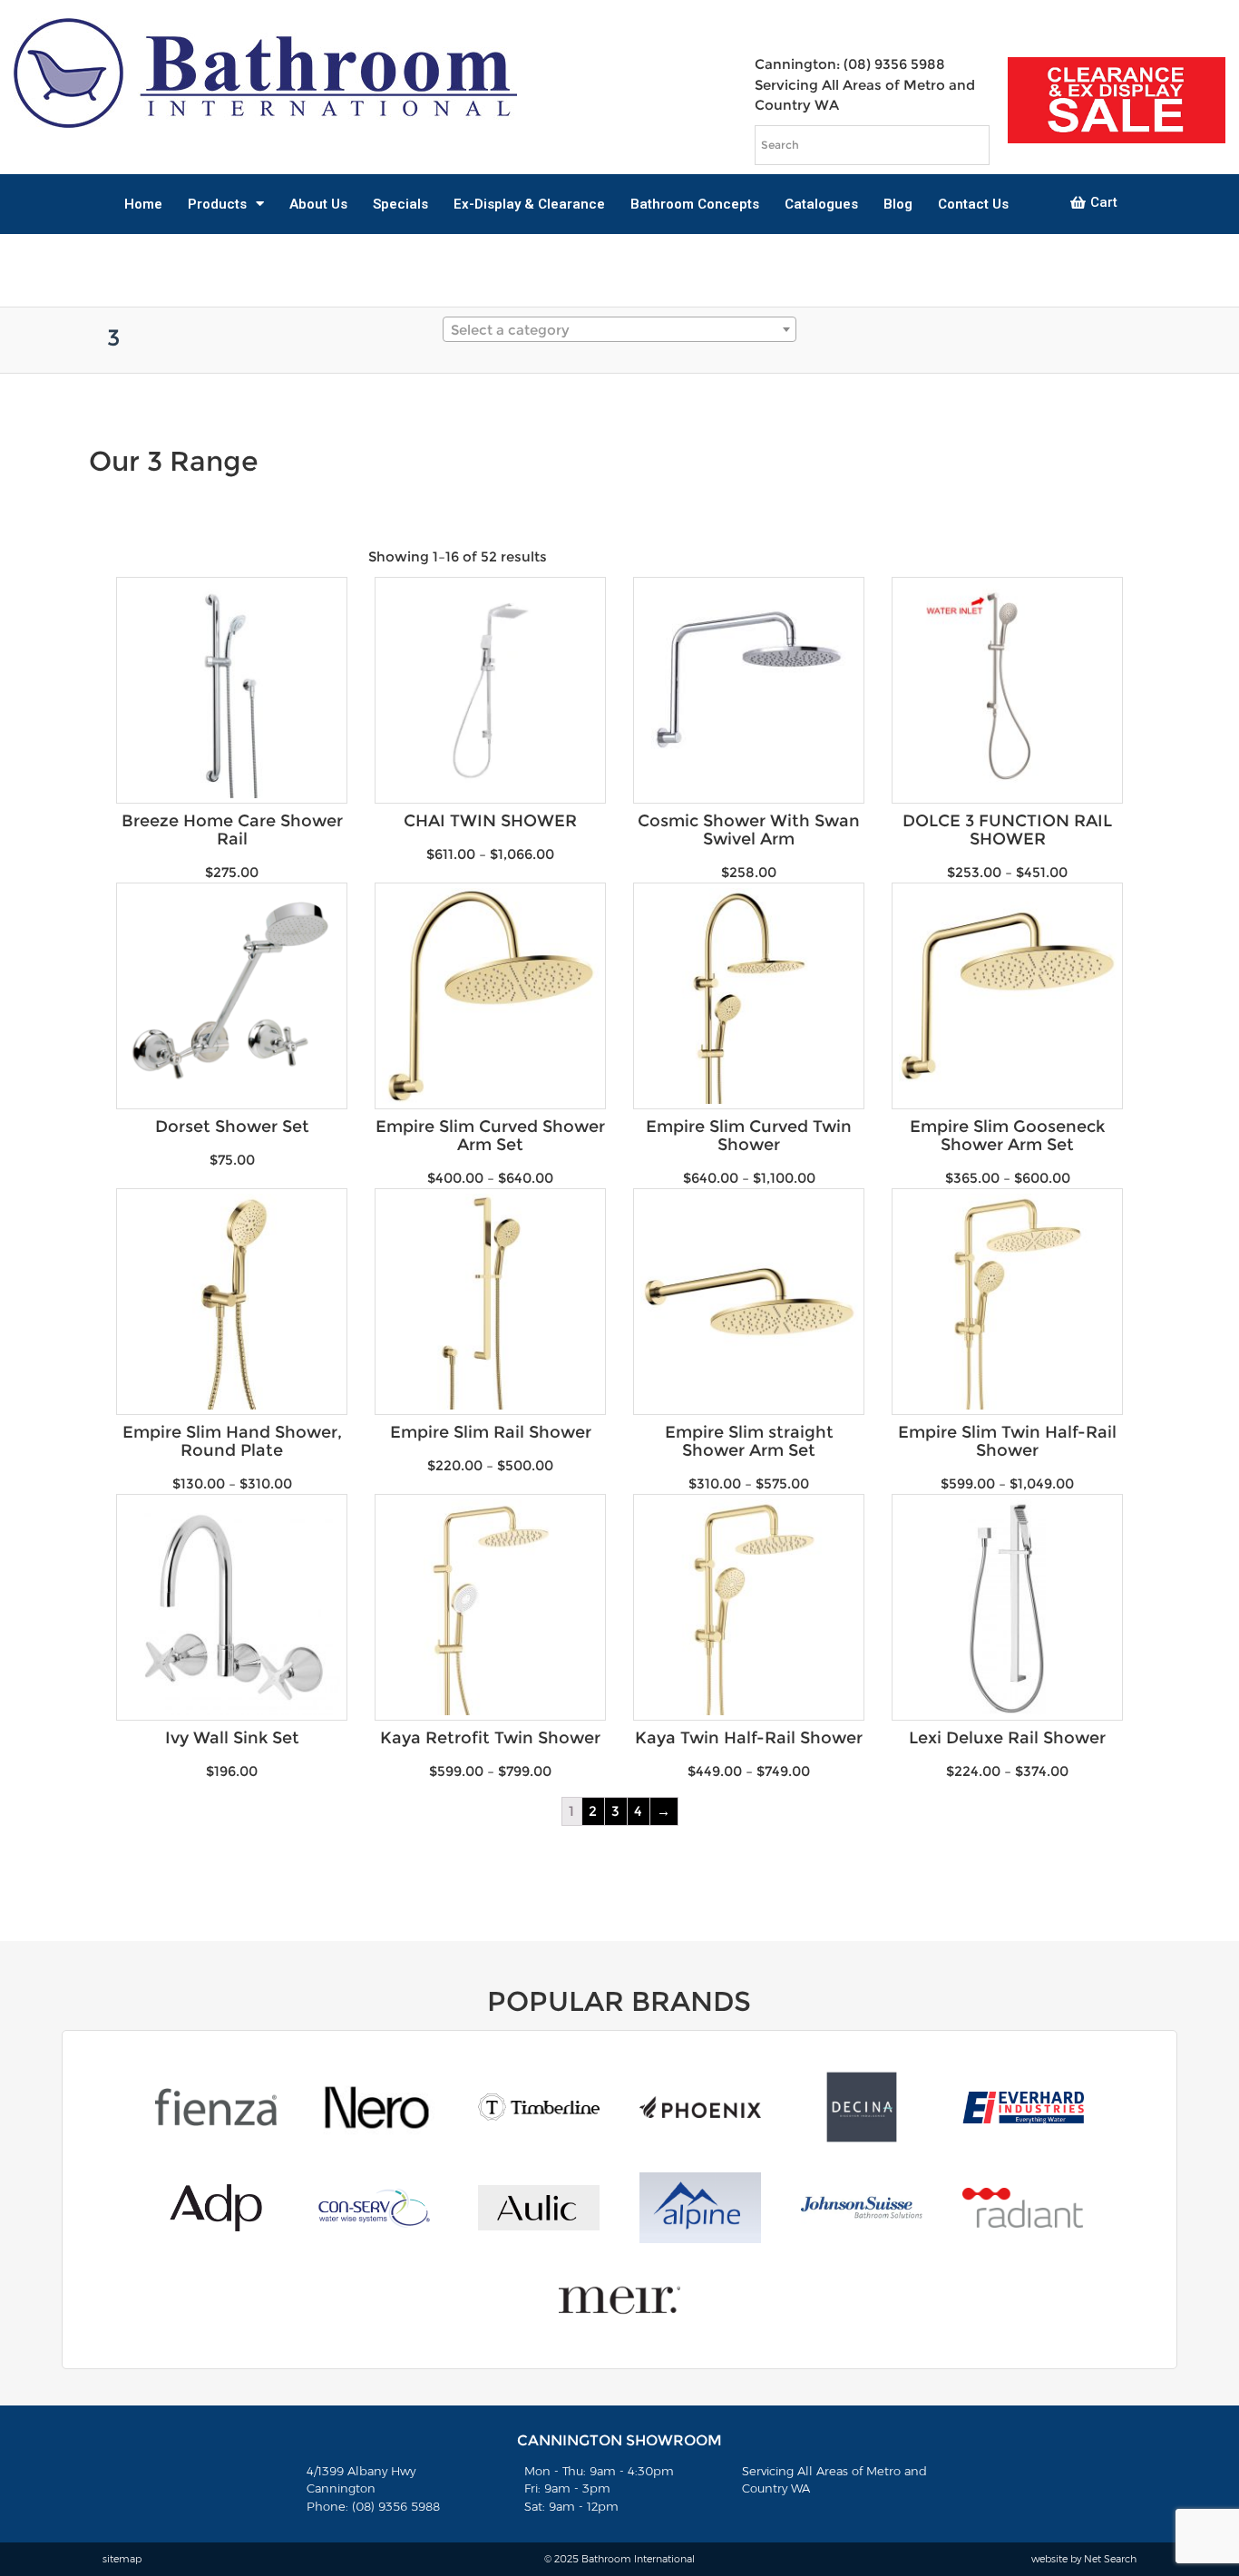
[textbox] (619, 330)
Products (217, 204)
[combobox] (619, 329)
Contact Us (973, 204)
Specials (400, 204)
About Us (318, 204)
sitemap (122, 2559)
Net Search (1110, 2559)
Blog (898, 204)
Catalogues (821, 204)
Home (143, 204)
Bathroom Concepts (695, 204)
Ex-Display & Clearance (529, 204)
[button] (1094, 203)
